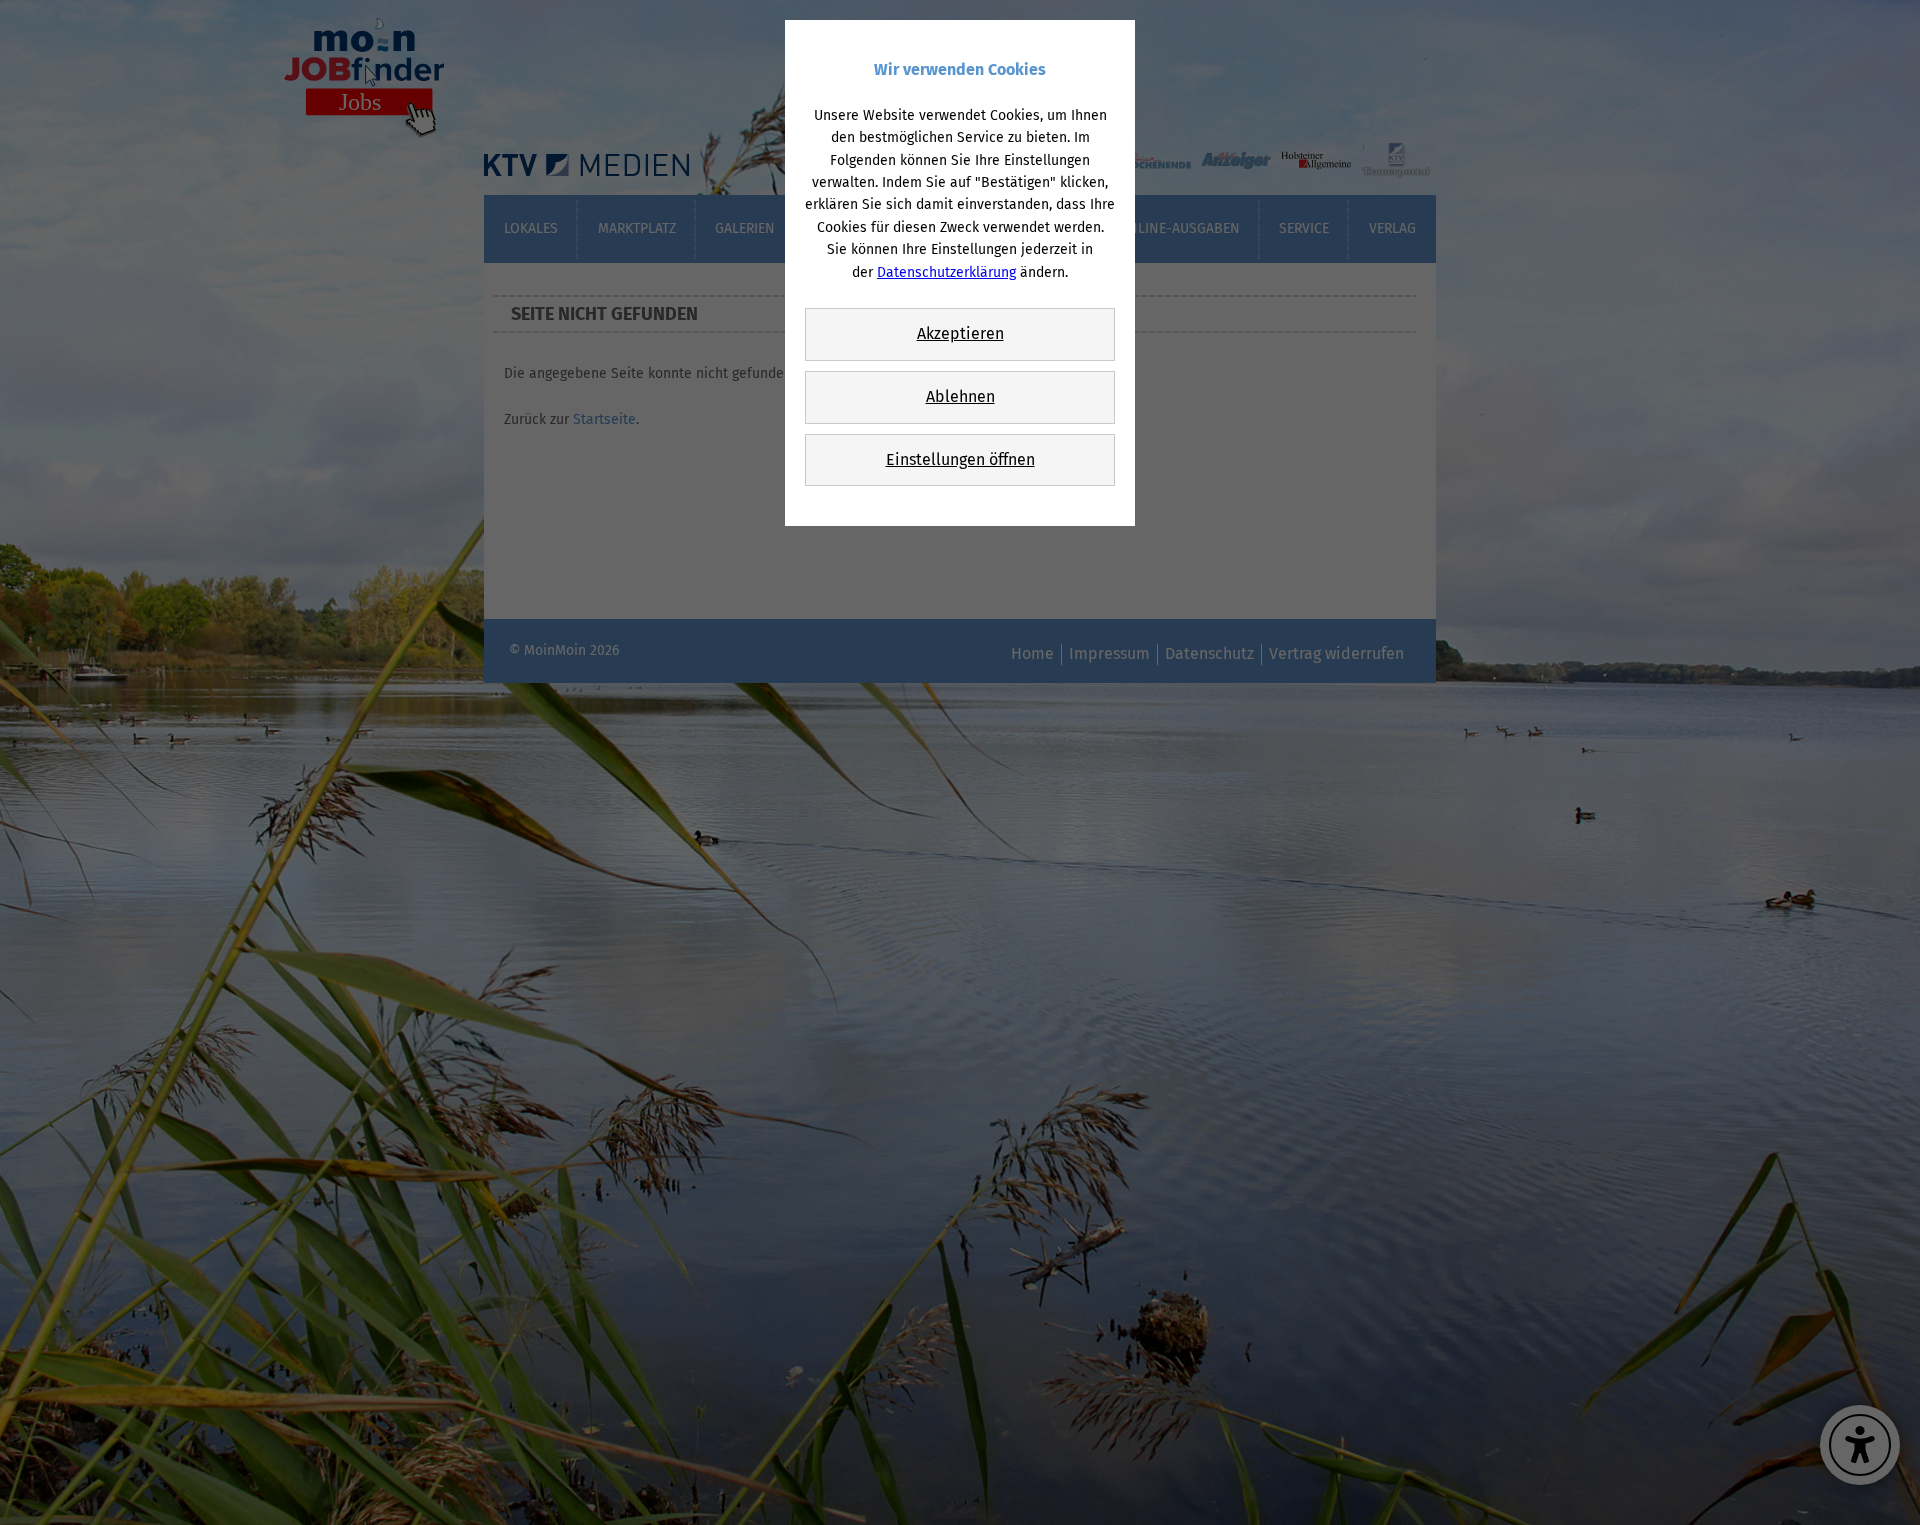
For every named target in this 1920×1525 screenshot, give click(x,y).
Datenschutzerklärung (946, 272)
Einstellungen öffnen (960, 459)
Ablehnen (960, 396)
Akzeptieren (960, 333)
